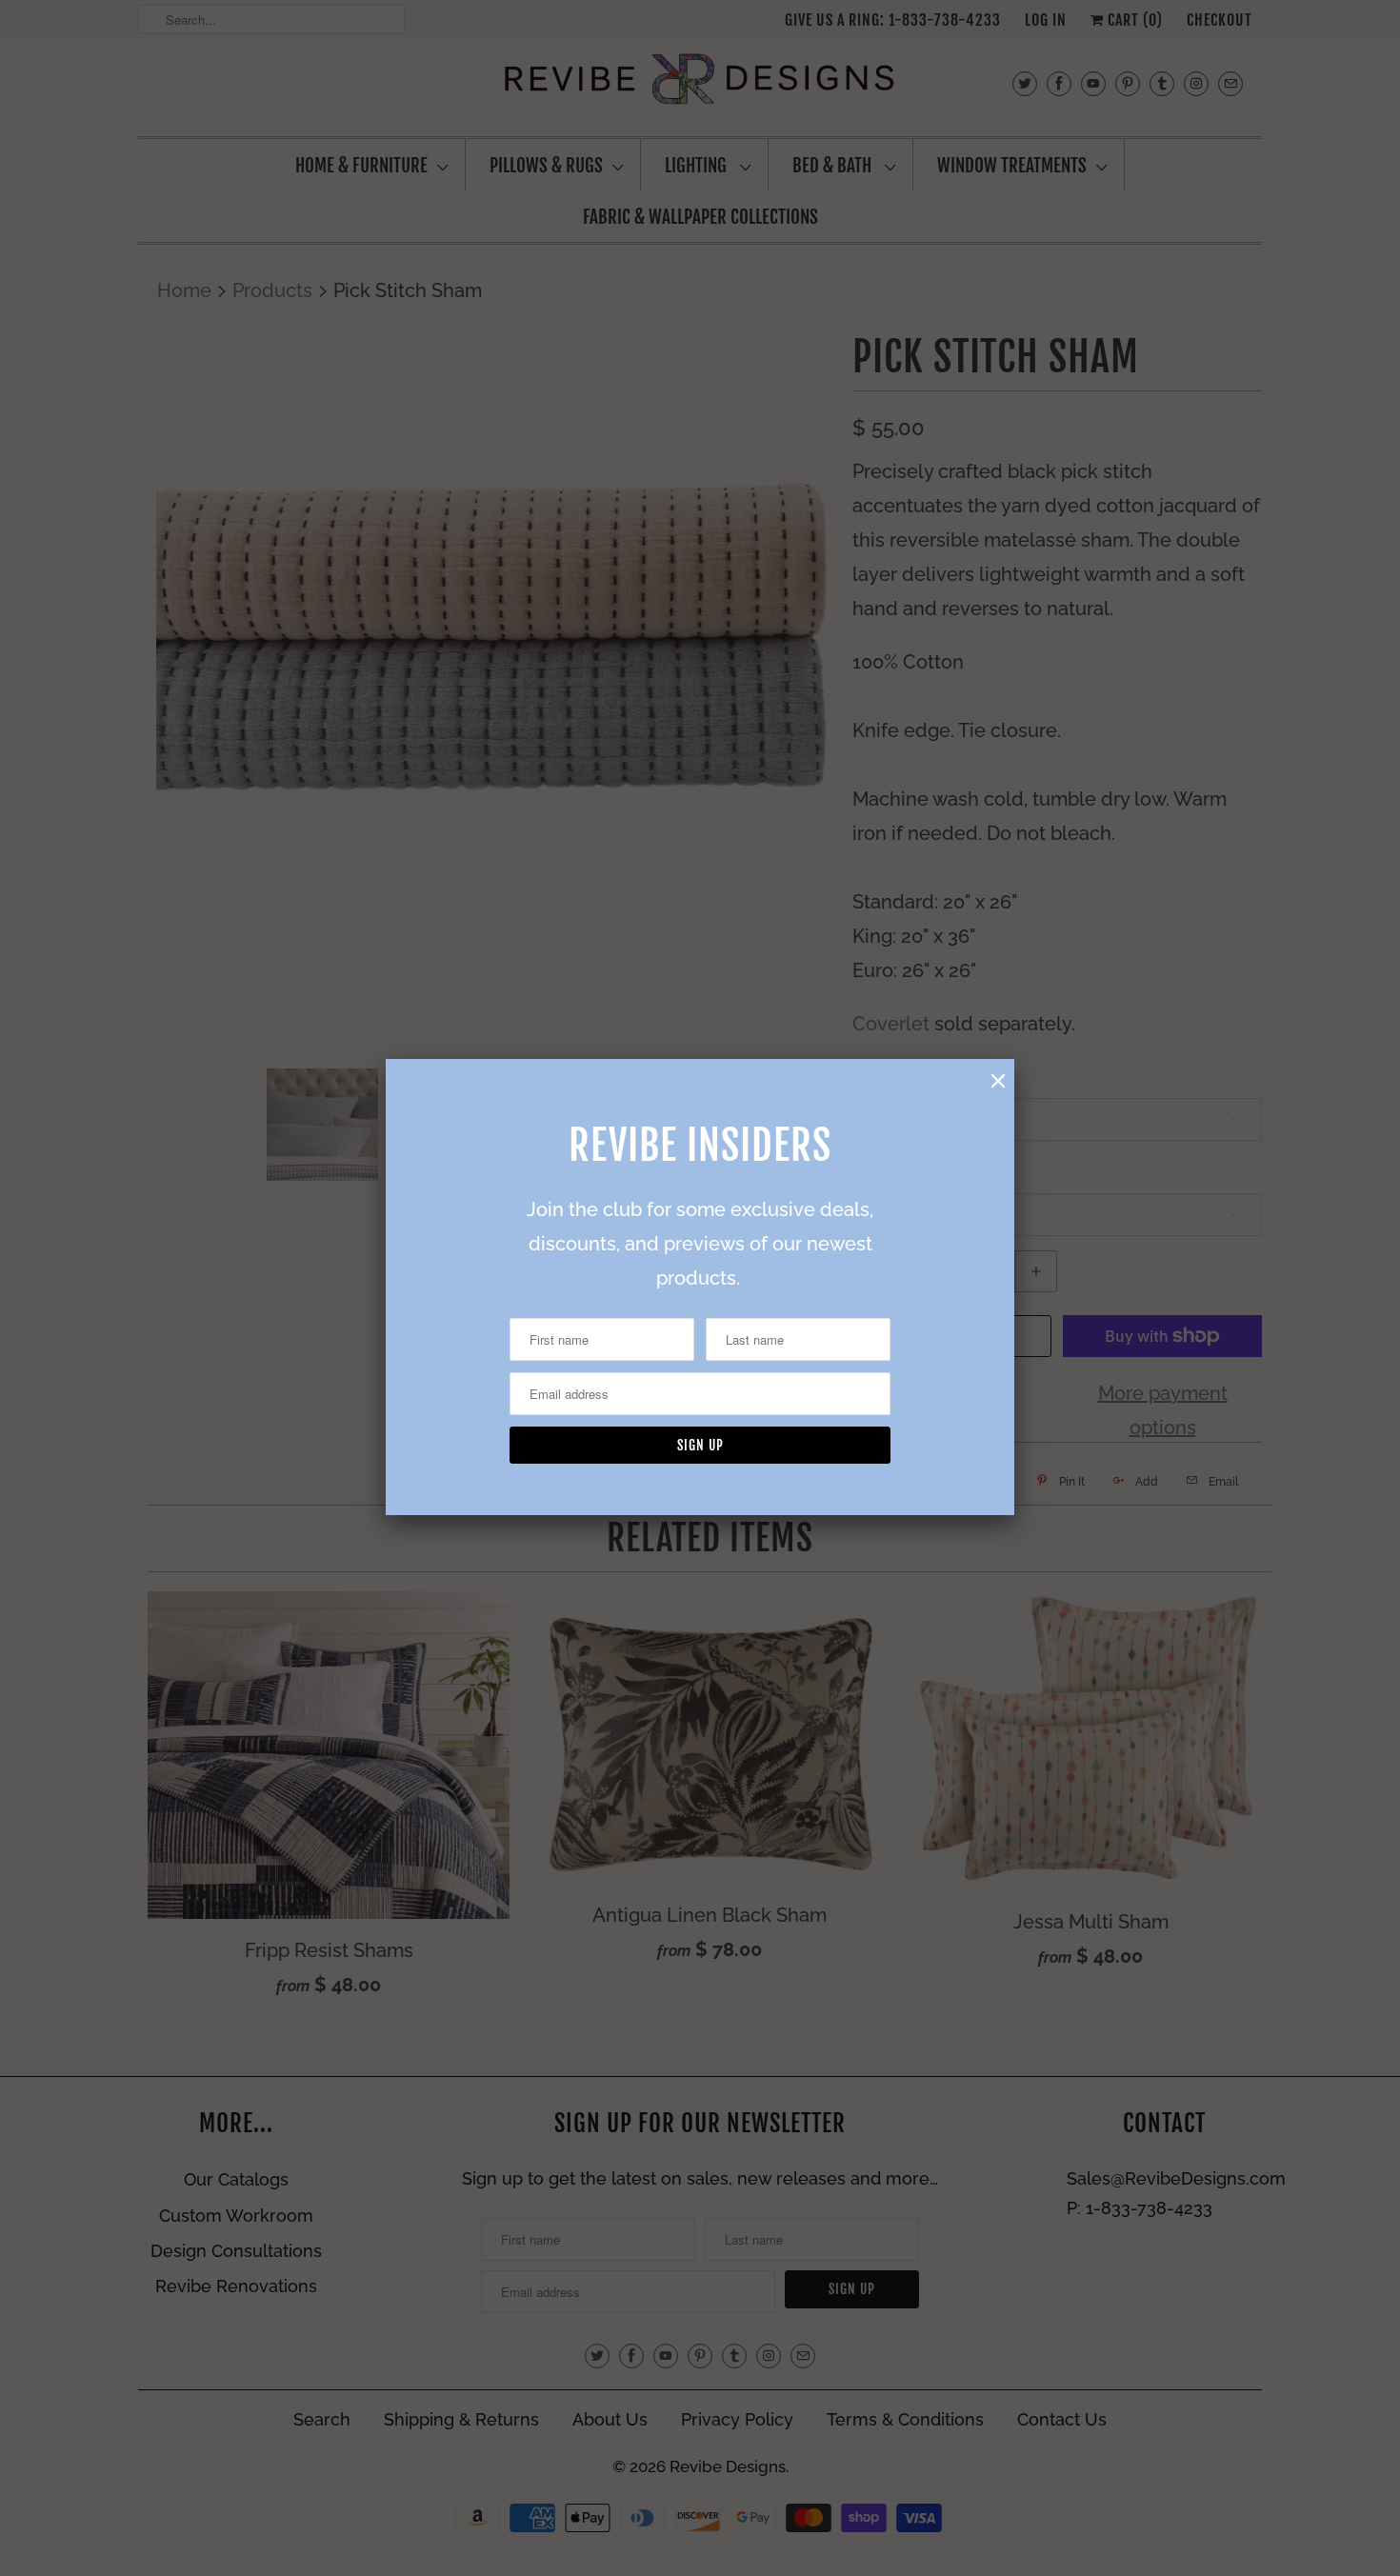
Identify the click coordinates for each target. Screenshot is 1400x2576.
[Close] (998, 1081)
